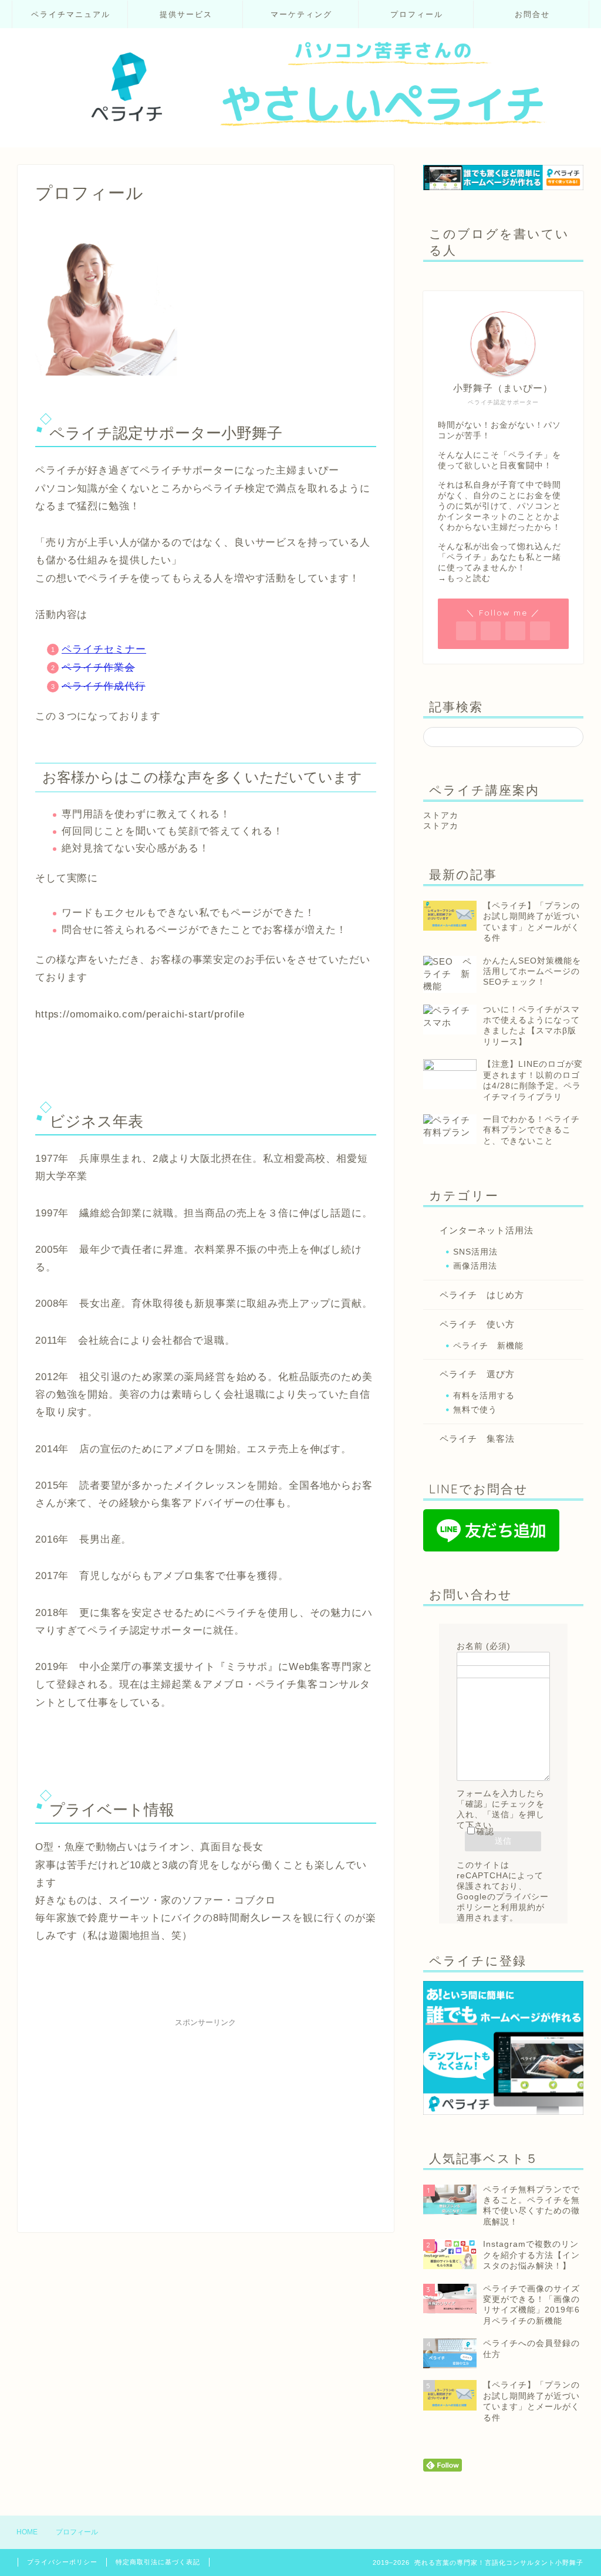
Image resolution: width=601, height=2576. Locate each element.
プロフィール (417, 14)
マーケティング (301, 14)
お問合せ (532, 14)
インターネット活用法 (487, 1230)
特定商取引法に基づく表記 (158, 2562)
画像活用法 (475, 1266)
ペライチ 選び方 (477, 1374)
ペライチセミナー (104, 649)
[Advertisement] (206, 2115)
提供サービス (186, 14)
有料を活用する (484, 1396)
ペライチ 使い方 (477, 1324)
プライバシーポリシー (62, 2562)
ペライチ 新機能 (488, 1346)
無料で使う (475, 1410)
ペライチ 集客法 (477, 1439)
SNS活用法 (475, 1252)
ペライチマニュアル (71, 14)
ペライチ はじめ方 (482, 1295)
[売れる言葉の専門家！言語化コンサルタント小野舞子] (300, 138)
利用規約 (518, 1907)
